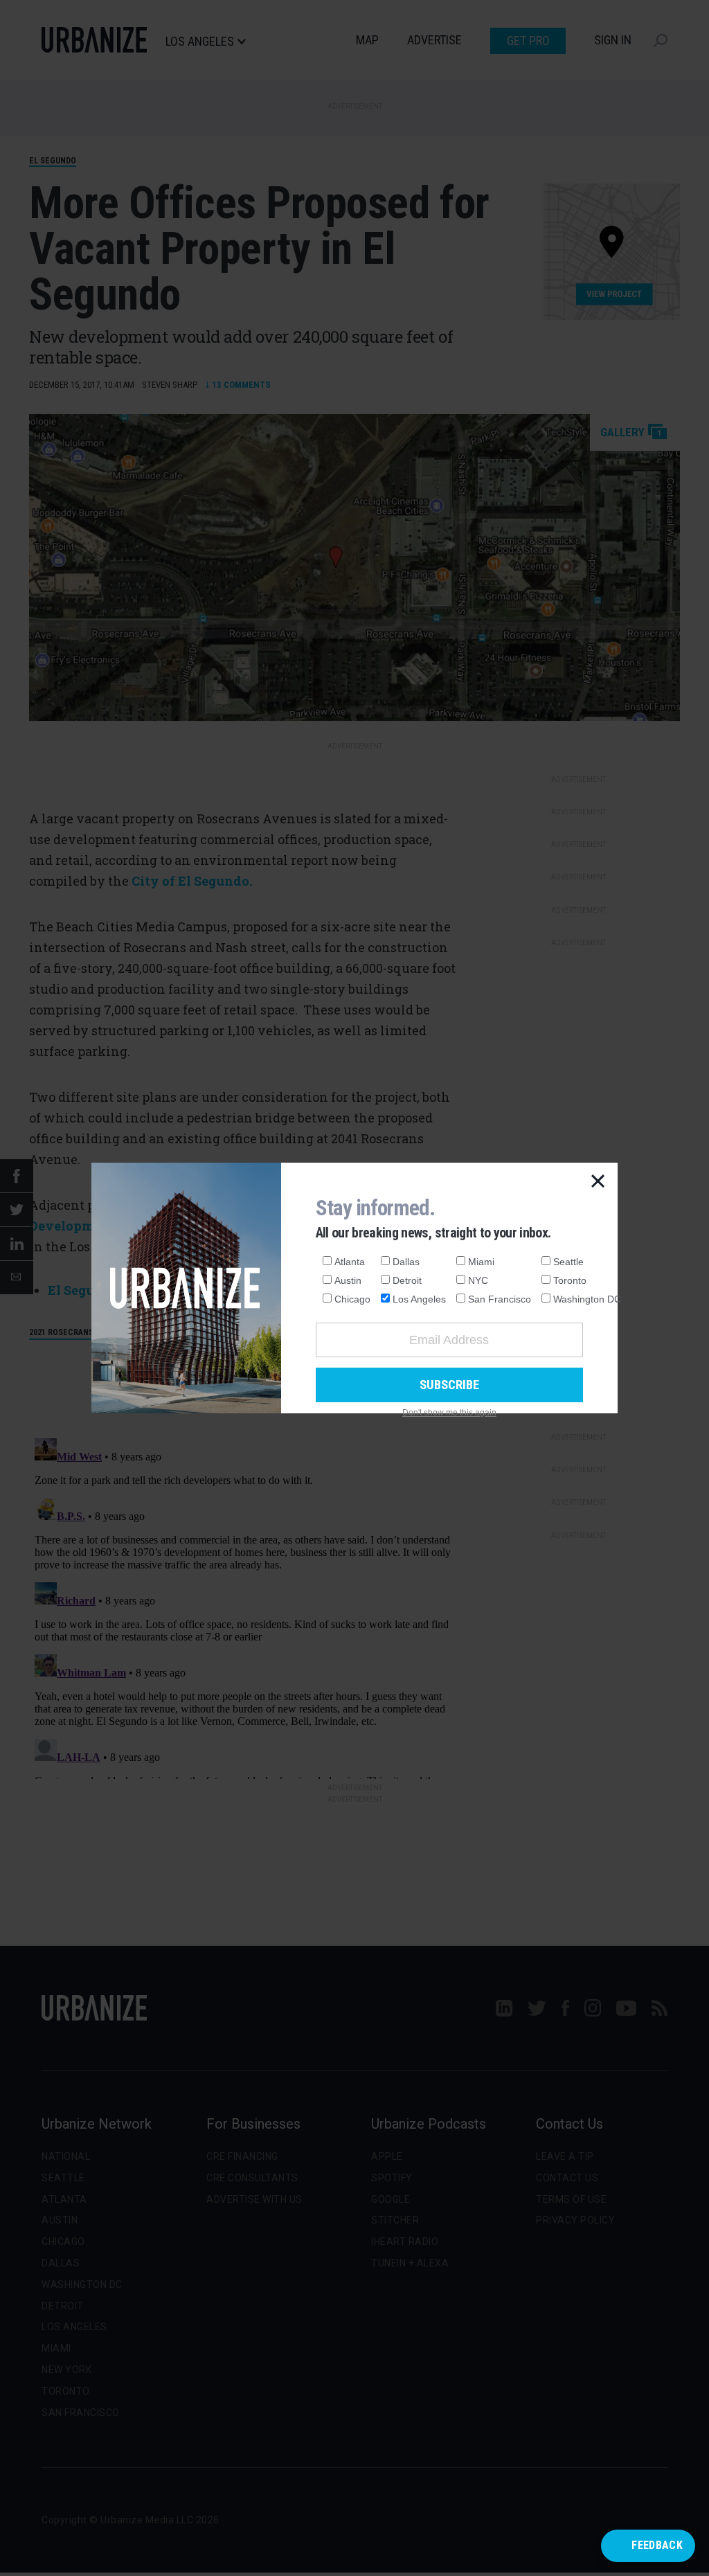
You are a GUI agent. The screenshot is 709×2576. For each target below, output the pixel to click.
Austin (348, 1280)
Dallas (406, 1262)
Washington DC (587, 1299)
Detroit (407, 1280)
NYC (478, 1280)
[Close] (598, 1182)
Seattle (568, 1262)
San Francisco (500, 1299)
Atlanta (350, 1262)
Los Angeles (419, 1299)
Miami (481, 1262)
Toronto (570, 1280)
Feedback (657, 2545)
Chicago (352, 1299)
